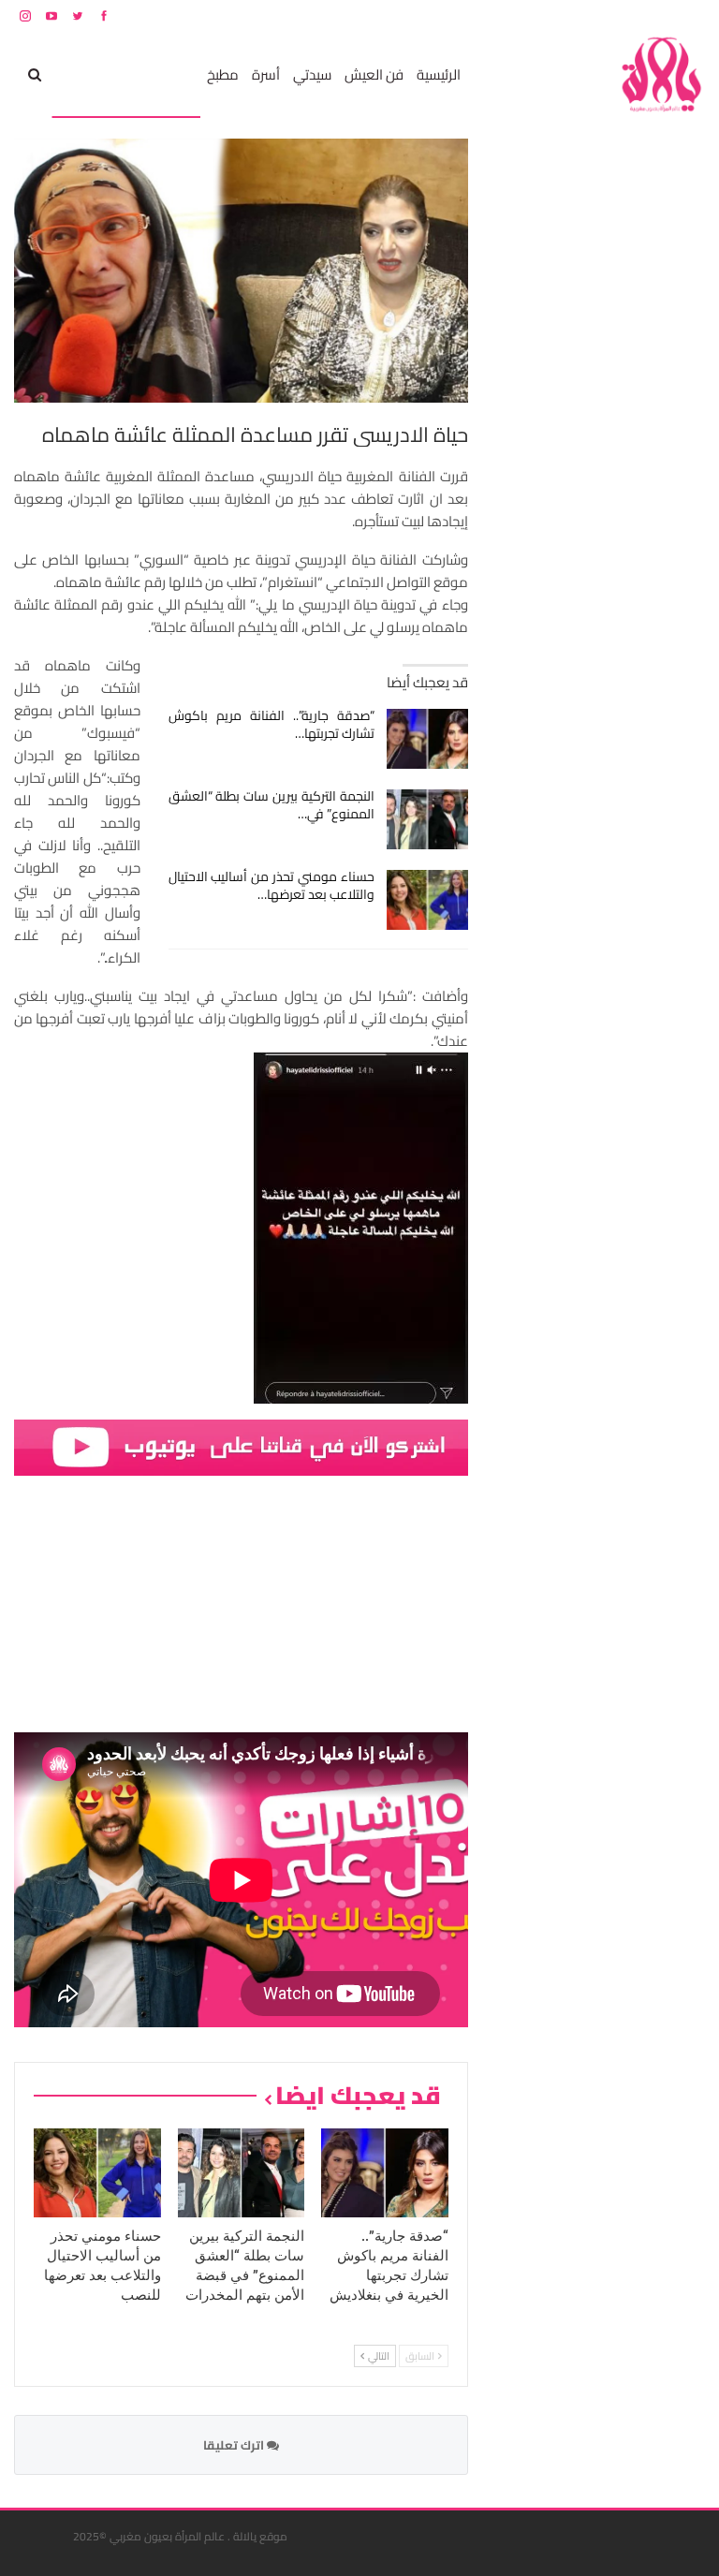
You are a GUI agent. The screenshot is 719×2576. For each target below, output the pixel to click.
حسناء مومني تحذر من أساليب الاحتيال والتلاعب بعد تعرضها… (272, 885)
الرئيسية (439, 74)
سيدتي (312, 74)
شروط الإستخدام (525, 15)
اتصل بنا (586, 15)
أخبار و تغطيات (97, 74)
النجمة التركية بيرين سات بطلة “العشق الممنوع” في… (272, 805)
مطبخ (223, 74)
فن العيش (374, 74)
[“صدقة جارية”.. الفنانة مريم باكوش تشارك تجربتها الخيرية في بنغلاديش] (427, 739)
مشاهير (171, 74)
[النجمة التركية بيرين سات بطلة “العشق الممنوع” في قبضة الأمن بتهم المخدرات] (427, 819)
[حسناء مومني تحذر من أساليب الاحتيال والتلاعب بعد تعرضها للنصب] (427, 900)
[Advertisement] (565, 420)
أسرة (266, 74)
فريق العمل (638, 15)
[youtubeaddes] (241, 1446)
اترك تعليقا (235, 2445)
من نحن (690, 15)
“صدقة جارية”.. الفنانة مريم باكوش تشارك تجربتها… (272, 724)
